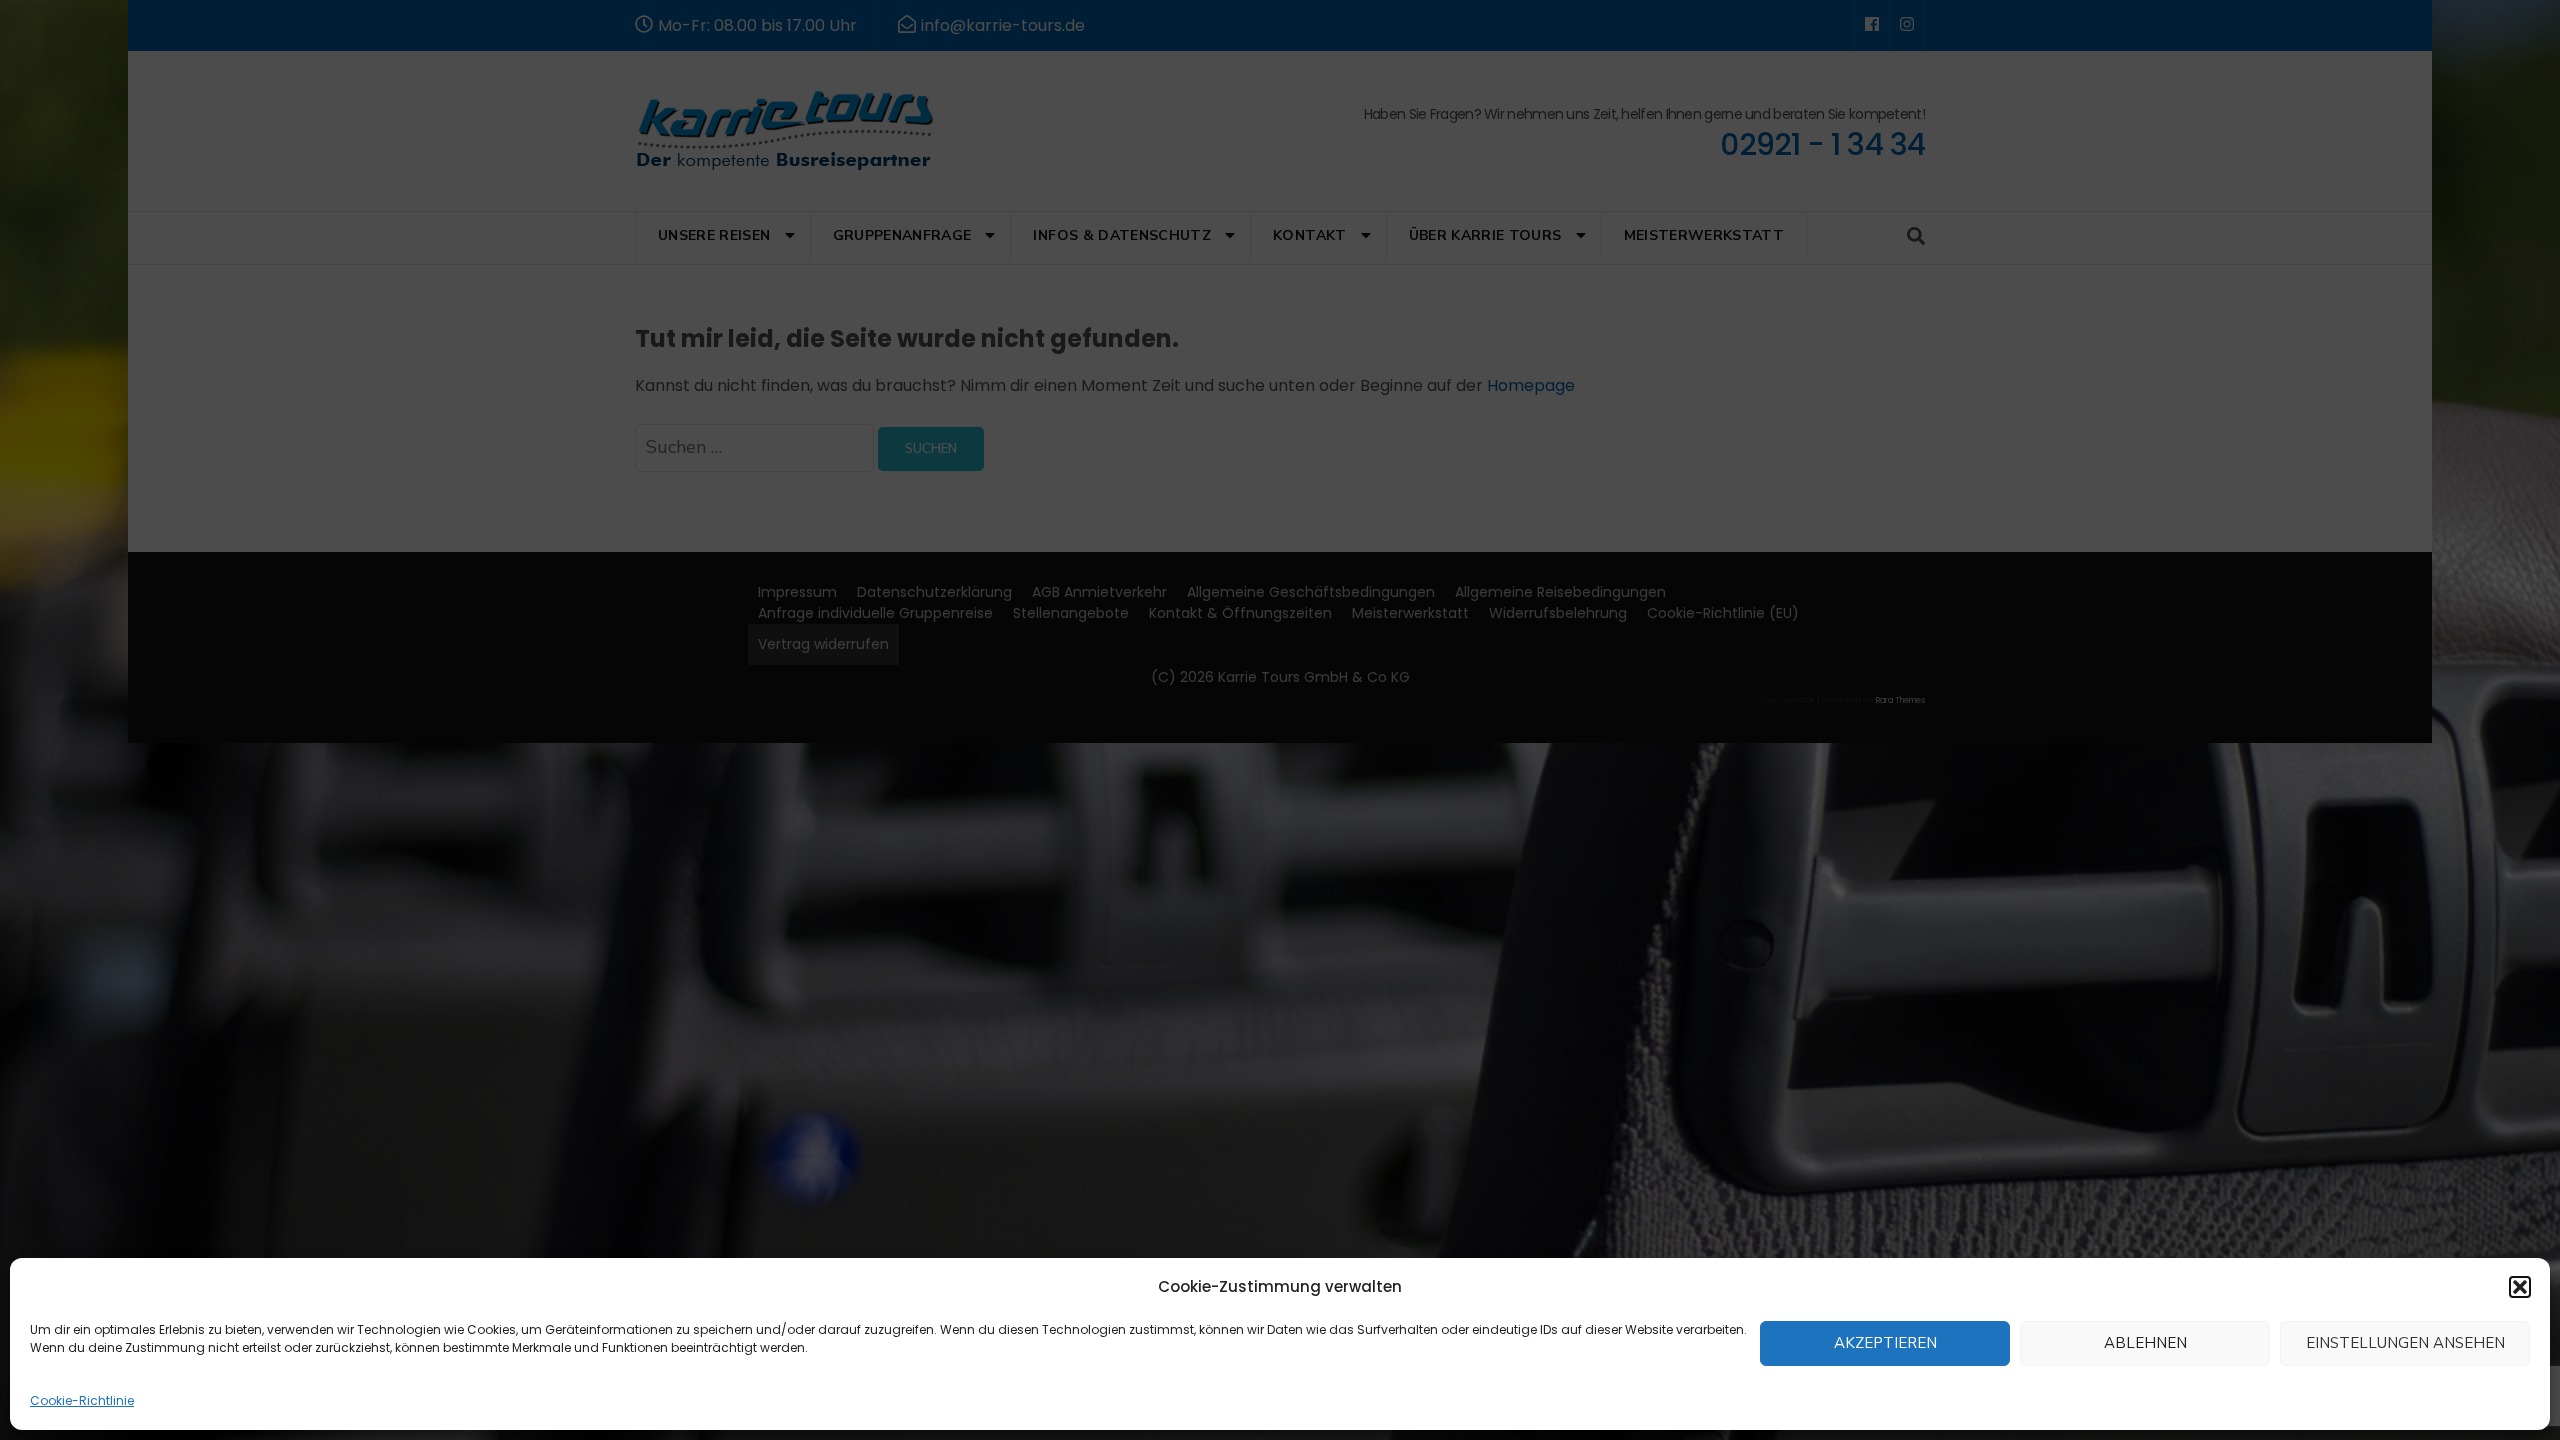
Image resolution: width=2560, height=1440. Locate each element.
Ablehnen (2145, 1344)
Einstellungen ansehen (2405, 1344)
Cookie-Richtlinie (82, 1400)
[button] (2520, 1287)
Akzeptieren (1885, 1344)
